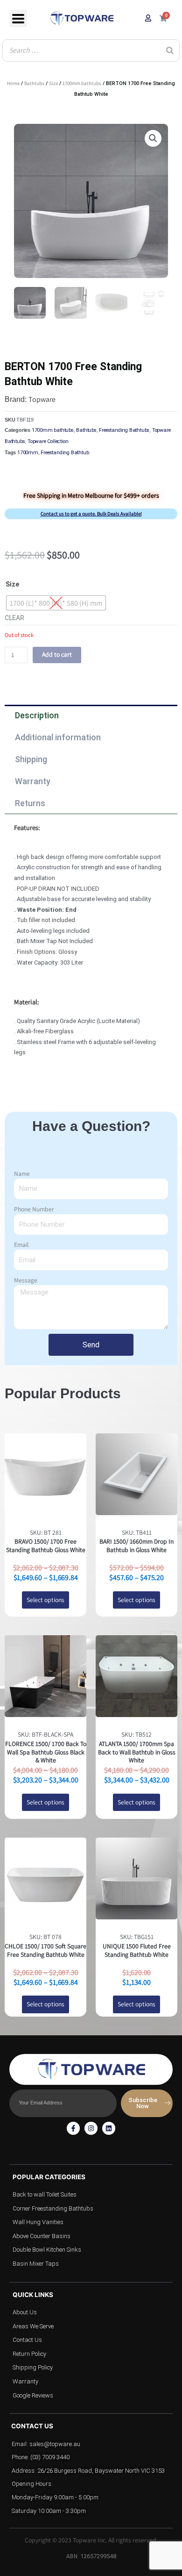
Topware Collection (48, 441)
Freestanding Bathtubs (124, 430)
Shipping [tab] (31, 759)
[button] (153, 138)
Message (26, 1280)
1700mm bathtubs (82, 83)
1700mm (28, 453)
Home (13, 83)
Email (21, 1245)
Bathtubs (34, 83)
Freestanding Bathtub (65, 453)
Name (22, 1174)
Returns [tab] (30, 803)
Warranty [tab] (33, 781)
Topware (42, 399)
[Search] (170, 50)
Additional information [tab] (58, 737)
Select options (45, 1600)
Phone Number (34, 1209)
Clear (14, 618)
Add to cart (57, 654)
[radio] (56, 603)
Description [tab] (37, 715)
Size (53, 83)
